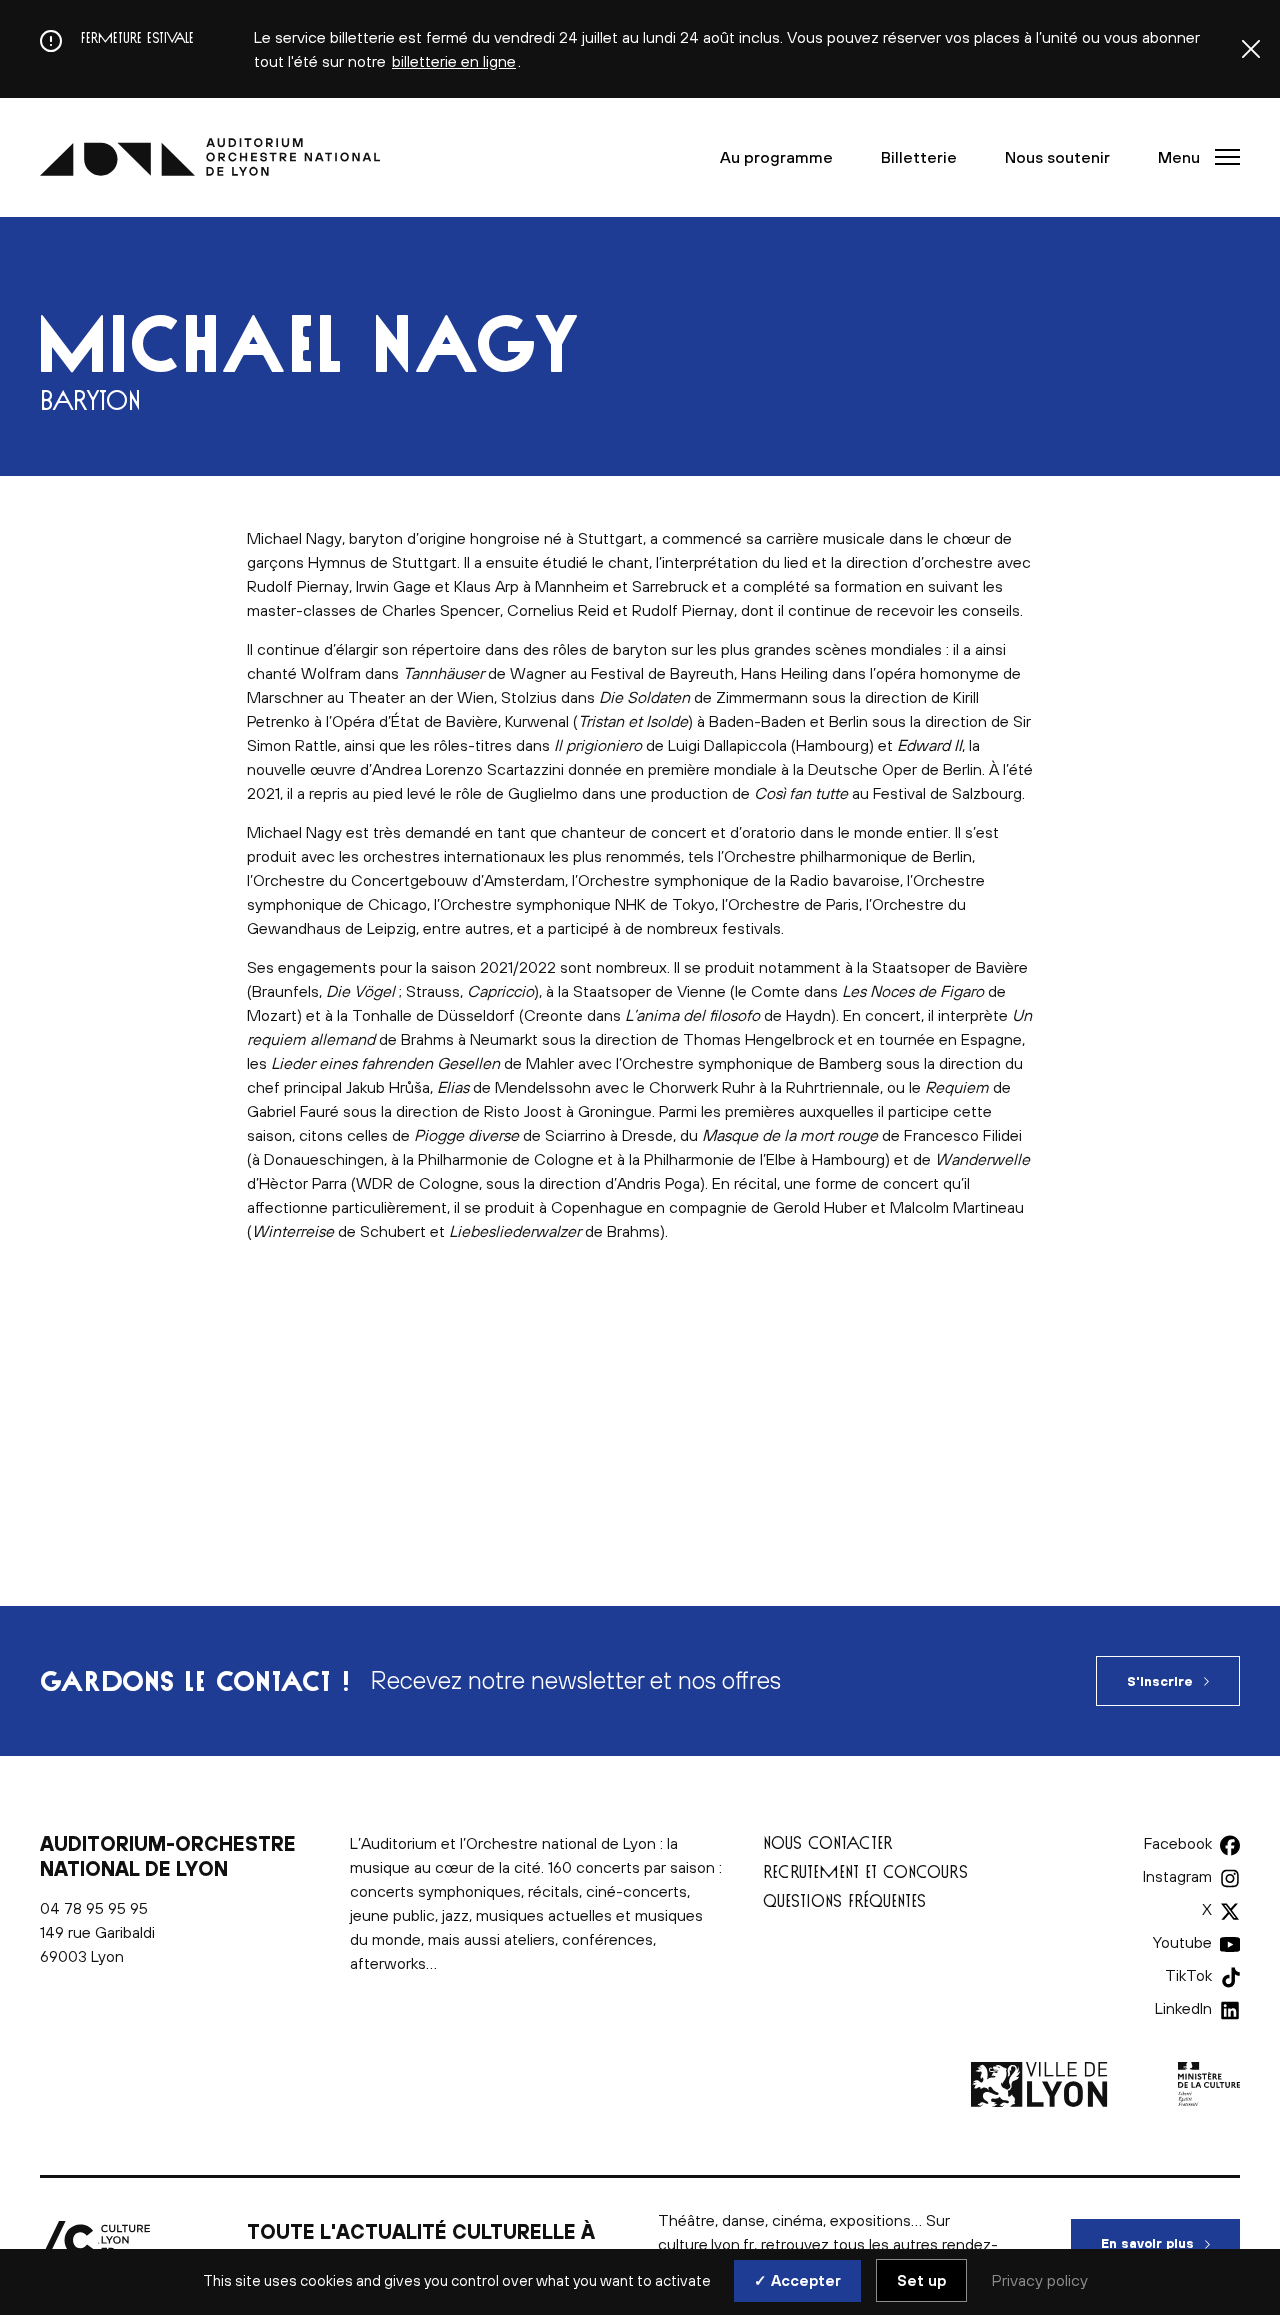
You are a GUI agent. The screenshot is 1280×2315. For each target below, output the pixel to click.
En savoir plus (1170, 2243)
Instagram (1177, 1876)
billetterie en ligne (454, 61)
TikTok (1188, 1975)
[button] (1193, 157)
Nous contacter (828, 1842)
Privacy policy (1040, 2280)
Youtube (1182, 1942)
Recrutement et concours (865, 1871)
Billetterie (919, 157)
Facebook (1178, 1843)
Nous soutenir (1057, 157)
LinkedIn (1183, 2008)
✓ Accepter (797, 2280)
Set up (921, 2280)
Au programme (776, 157)
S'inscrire (1160, 1681)
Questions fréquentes (844, 1900)
